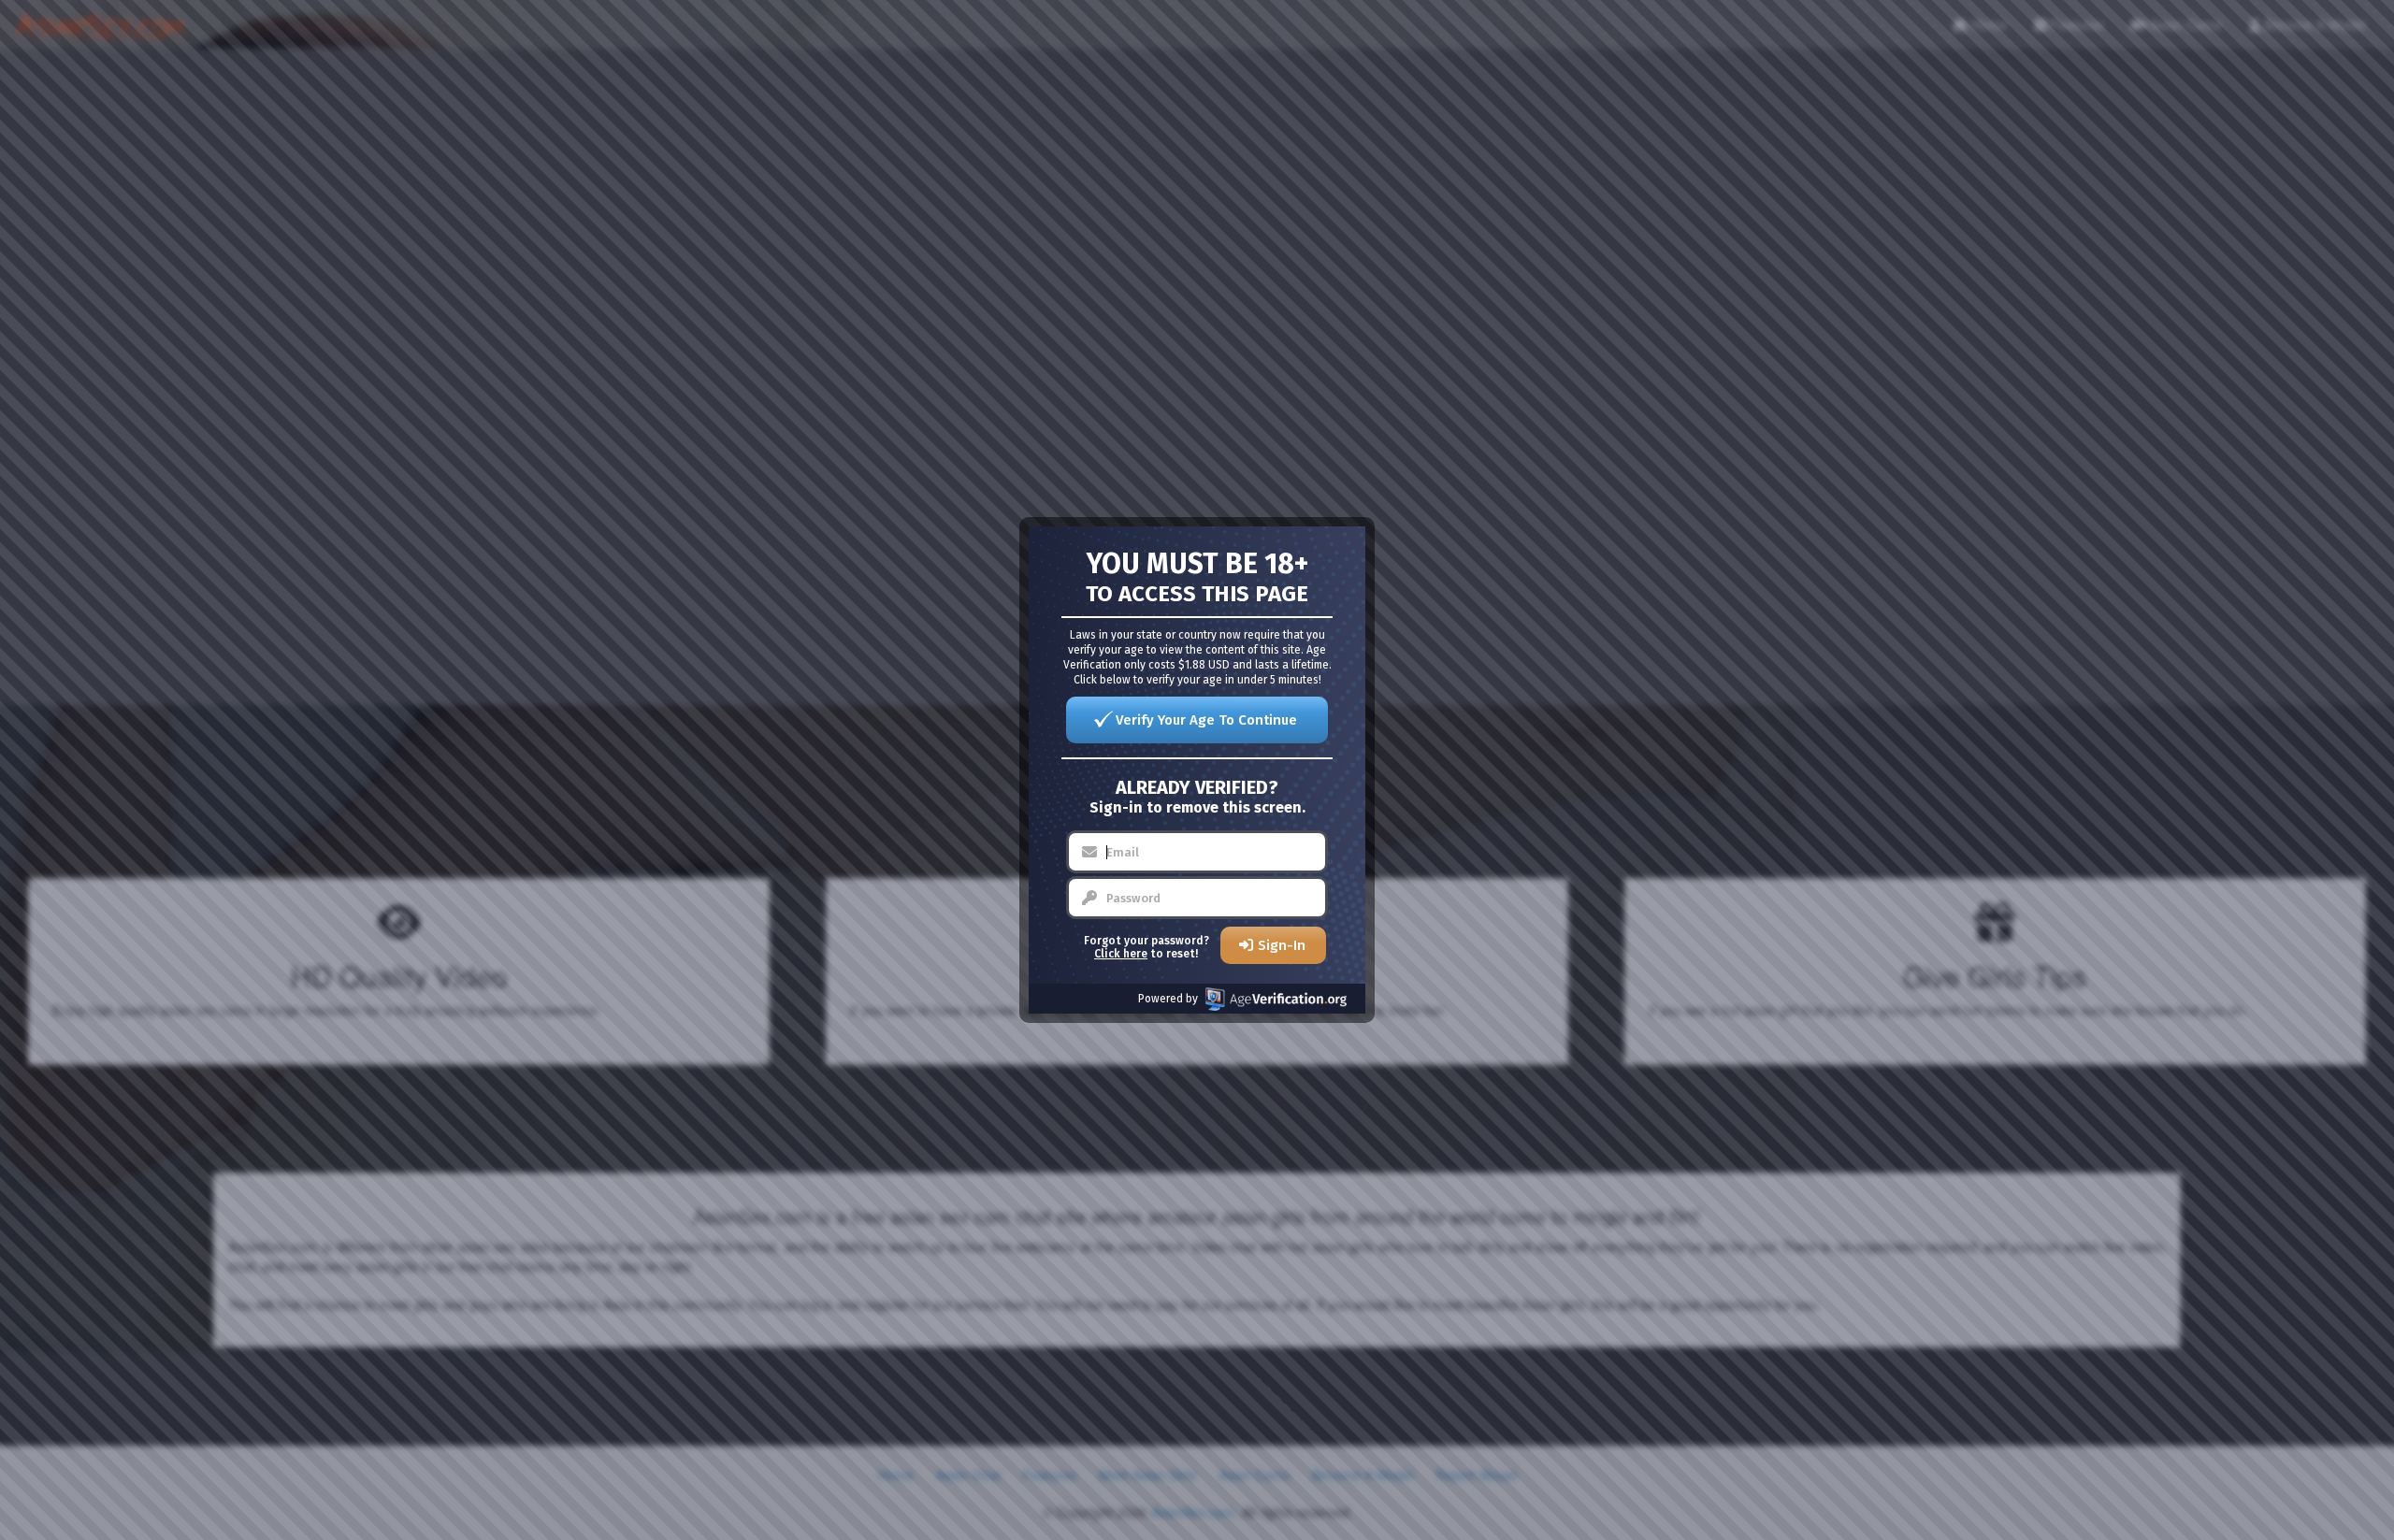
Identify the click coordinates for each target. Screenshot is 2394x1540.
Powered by (1168, 999)
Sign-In (1282, 945)
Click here (1121, 954)
